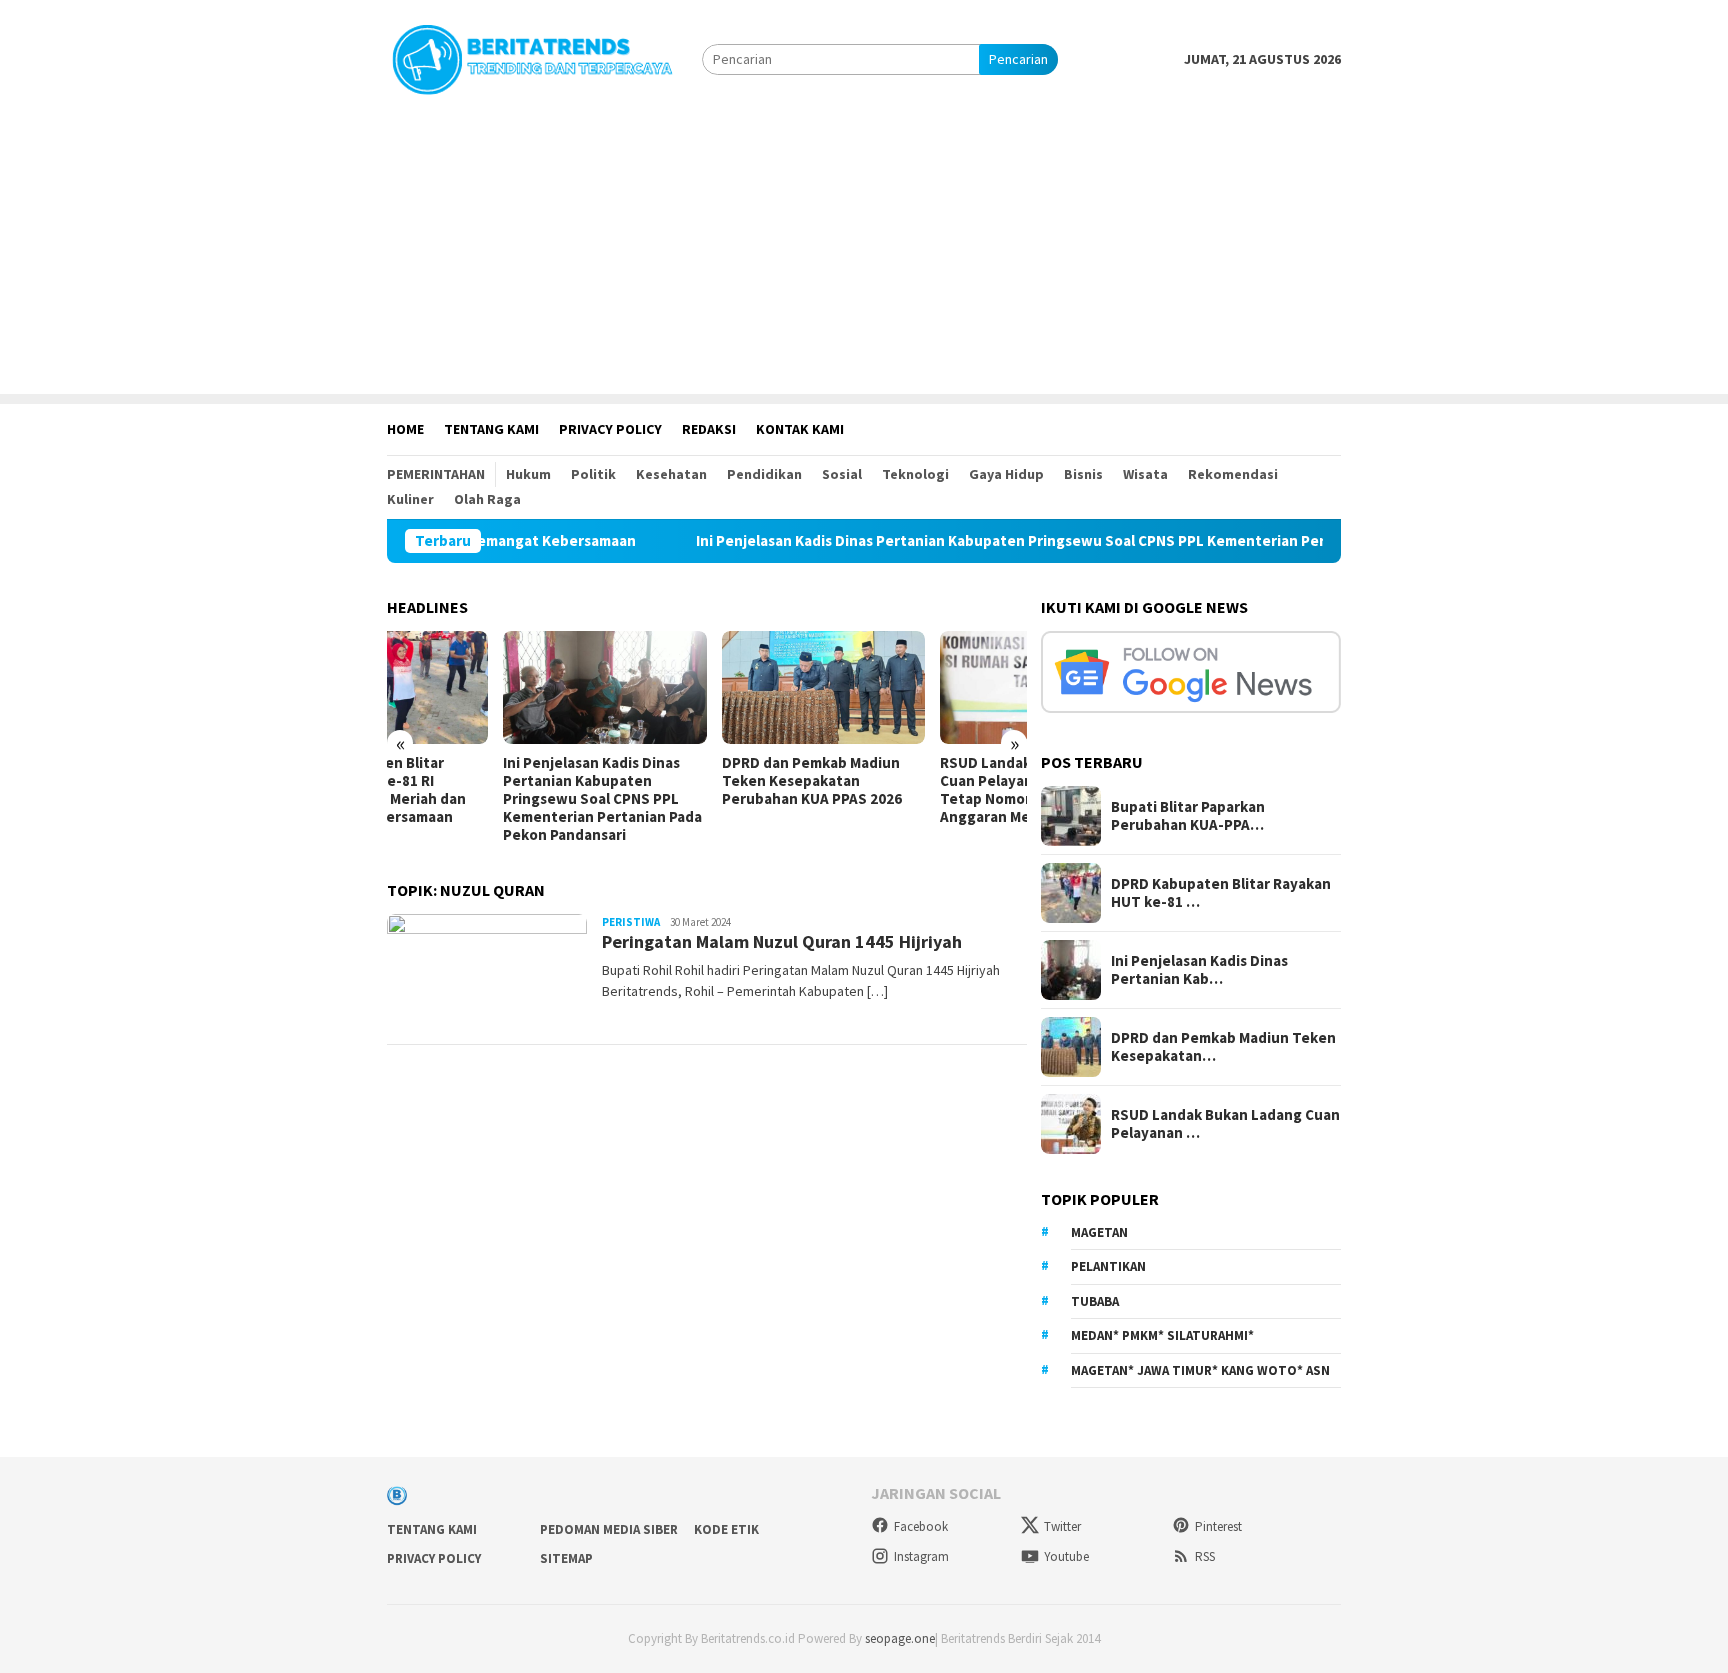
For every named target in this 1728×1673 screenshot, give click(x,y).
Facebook (921, 1526)
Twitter (1062, 1526)
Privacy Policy (434, 1558)
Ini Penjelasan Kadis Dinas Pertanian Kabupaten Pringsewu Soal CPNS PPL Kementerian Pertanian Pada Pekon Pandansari (1048, 541)
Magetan (1099, 1232)
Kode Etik (726, 1529)
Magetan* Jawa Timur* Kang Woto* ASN (1200, 1370)
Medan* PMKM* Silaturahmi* (1162, 1335)
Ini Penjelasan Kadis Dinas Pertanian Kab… (1199, 970)
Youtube (1066, 1556)
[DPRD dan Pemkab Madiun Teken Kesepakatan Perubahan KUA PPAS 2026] (706, 688)
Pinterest (1218, 1526)
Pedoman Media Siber (609, 1529)
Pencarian (1018, 59)
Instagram (921, 1556)
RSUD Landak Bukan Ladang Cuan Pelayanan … (1225, 1124)
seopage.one (900, 1638)
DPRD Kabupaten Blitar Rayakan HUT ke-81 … (1221, 893)
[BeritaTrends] (532, 57)
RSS (1205, 1556)
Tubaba (1095, 1301)
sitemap (566, 1558)
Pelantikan (1108, 1266)
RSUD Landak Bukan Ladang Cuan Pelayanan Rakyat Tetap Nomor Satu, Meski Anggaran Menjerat (919, 790)
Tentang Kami (432, 1529)
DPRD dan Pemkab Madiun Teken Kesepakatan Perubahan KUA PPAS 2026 (695, 781)
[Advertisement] (864, 254)
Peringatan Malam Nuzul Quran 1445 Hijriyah (782, 941)
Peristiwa (631, 922)
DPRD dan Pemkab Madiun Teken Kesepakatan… (1223, 1047)
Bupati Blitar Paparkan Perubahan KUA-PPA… (1188, 816)
